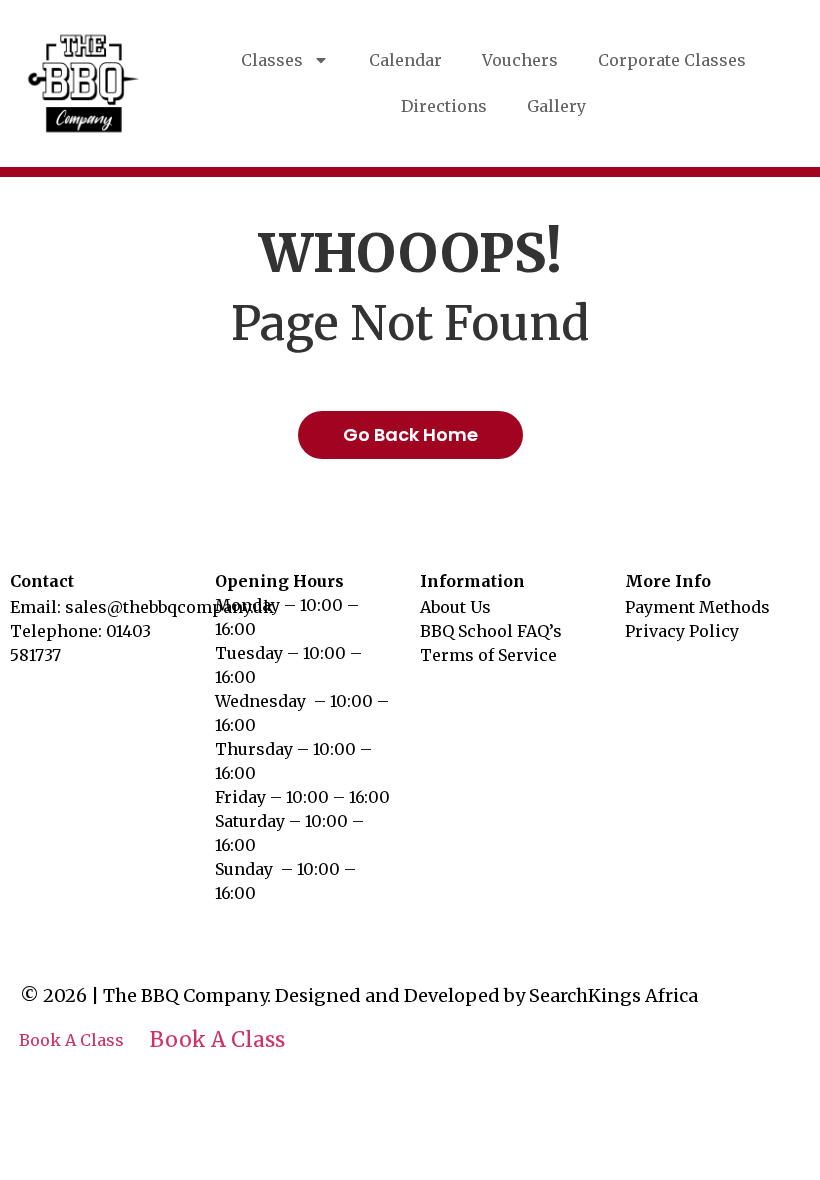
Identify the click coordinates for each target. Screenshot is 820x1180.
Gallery (556, 106)
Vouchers (520, 60)
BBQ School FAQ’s (491, 631)
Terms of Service (488, 655)
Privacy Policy (682, 631)
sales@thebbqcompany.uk (169, 607)
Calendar (405, 60)
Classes (272, 60)
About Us (455, 607)
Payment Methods (697, 607)
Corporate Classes (672, 60)
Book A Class (71, 1041)
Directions (444, 106)
